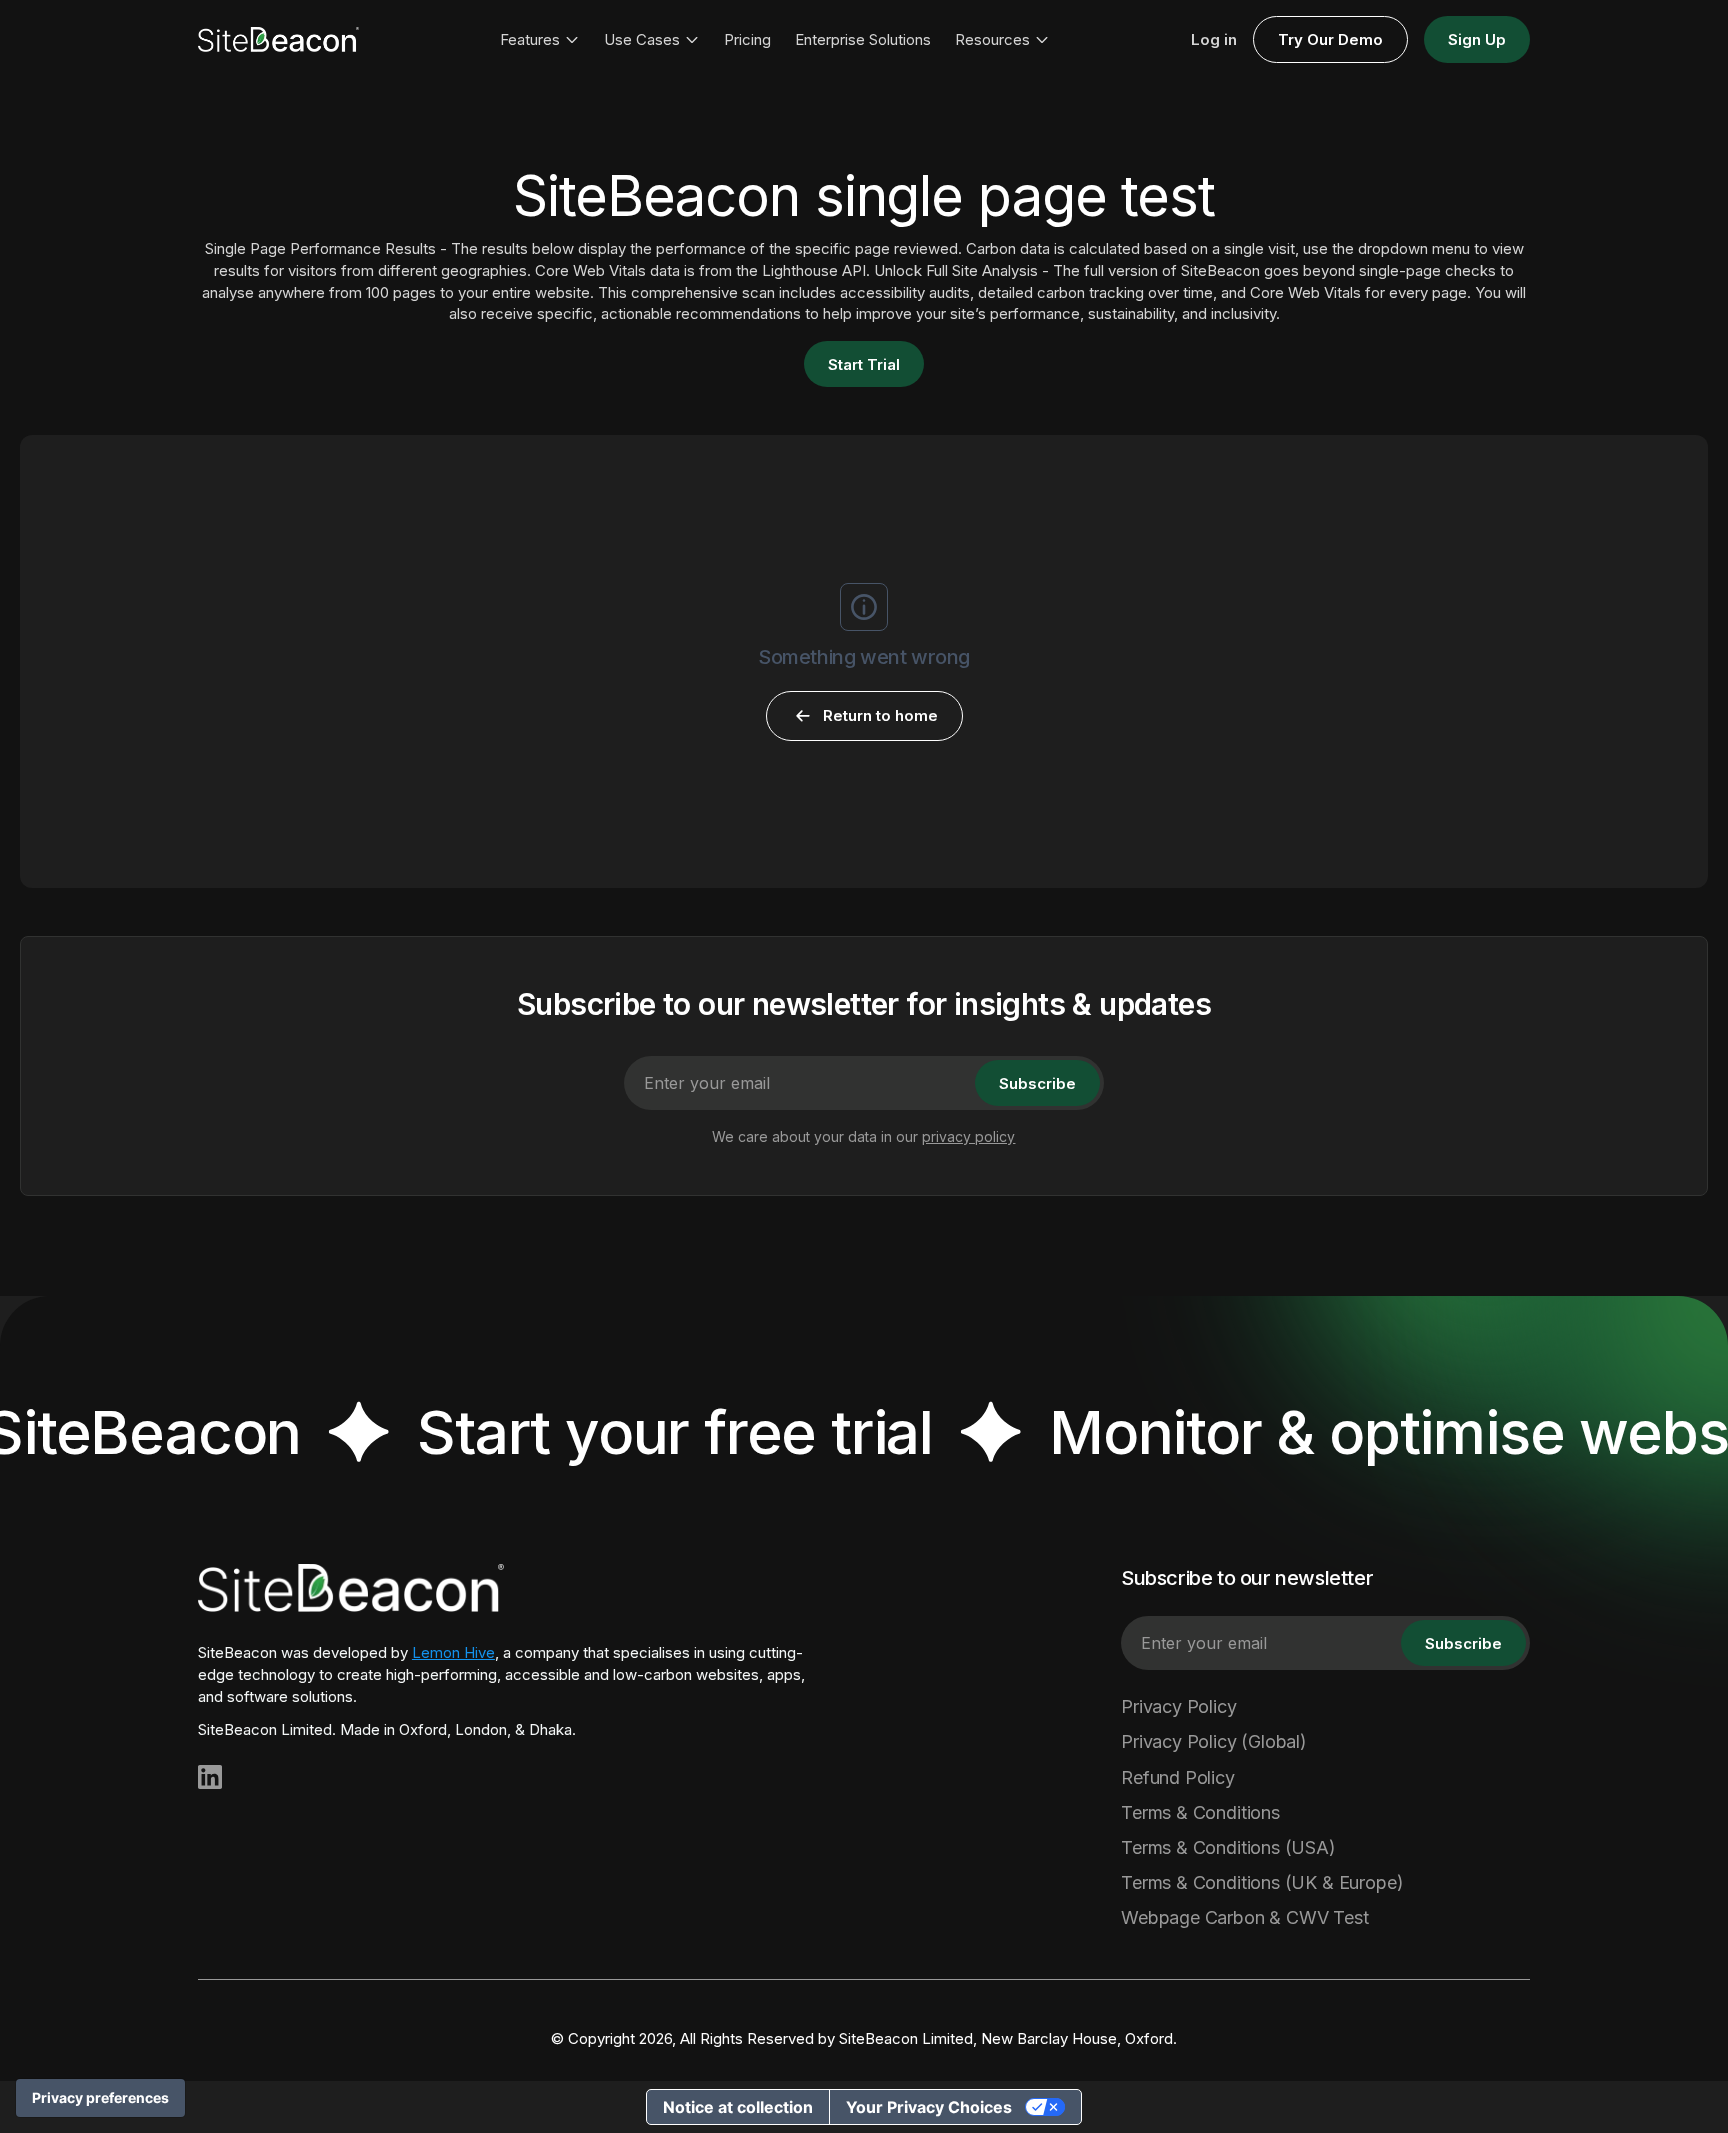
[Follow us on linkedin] (210, 1777)
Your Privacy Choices (929, 2107)
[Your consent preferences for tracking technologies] (100, 2098)
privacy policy (968, 1136)
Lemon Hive (453, 1652)
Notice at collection (738, 2107)
